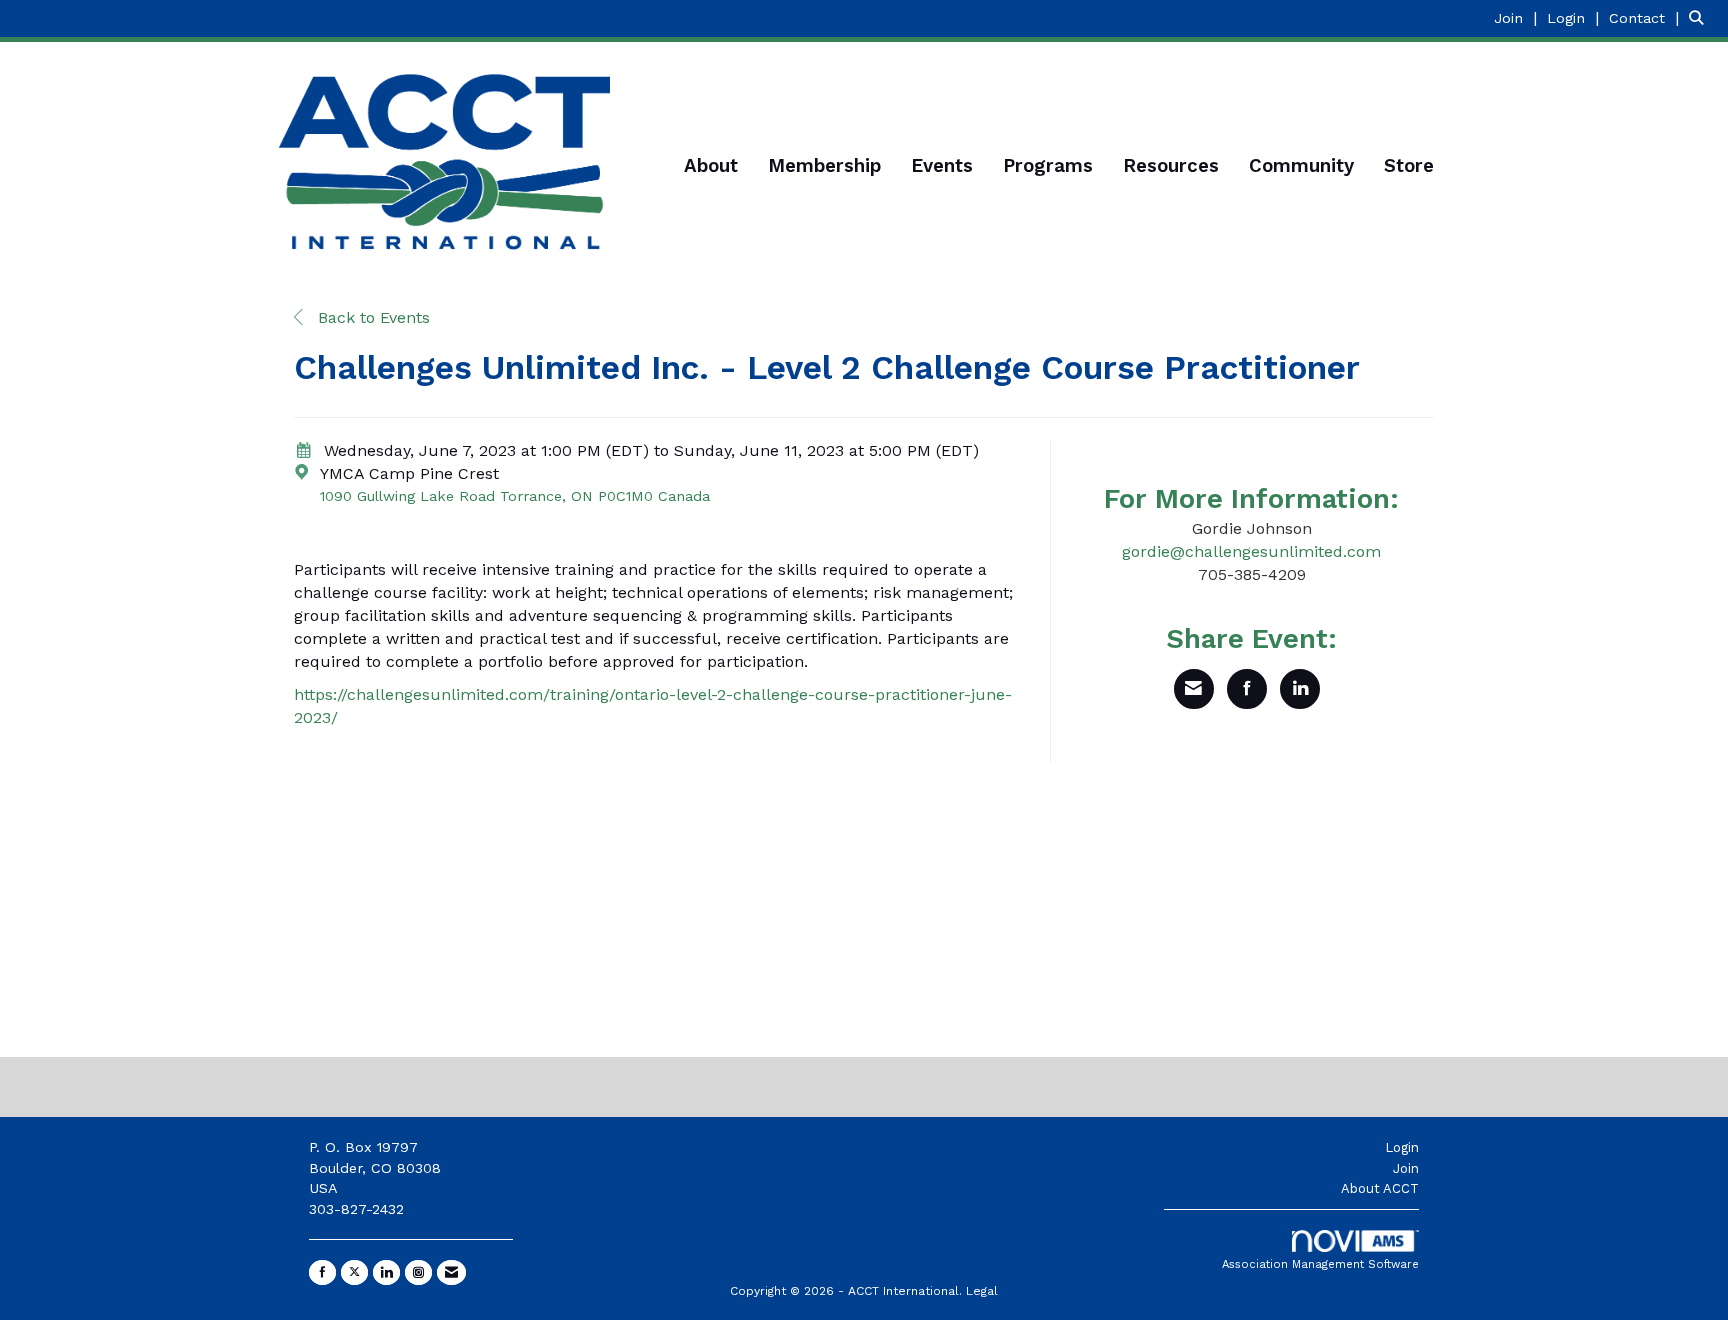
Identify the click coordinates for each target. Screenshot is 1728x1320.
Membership (824, 166)
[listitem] (1518, 17)
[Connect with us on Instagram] (418, 1272)
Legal (982, 1291)
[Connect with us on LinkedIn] (386, 1272)
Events (942, 166)
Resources (1171, 166)
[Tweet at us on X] (354, 1272)
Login (1402, 1147)
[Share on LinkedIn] (1300, 689)
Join (1406, 1168)
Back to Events (371, 317)
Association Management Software (1320, 1264)
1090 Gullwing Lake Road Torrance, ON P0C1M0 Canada (515, 496)
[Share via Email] (1194, 689)
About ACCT (1380, 1188)
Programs (1048, 166)
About (711, 166)
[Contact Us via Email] (451, 1272)
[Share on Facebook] (1247, 689)
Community (1301, 166)
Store (1409, 166)
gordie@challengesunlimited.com (1251, 551)
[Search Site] (1701, 17)
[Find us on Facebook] (322, 1272)
